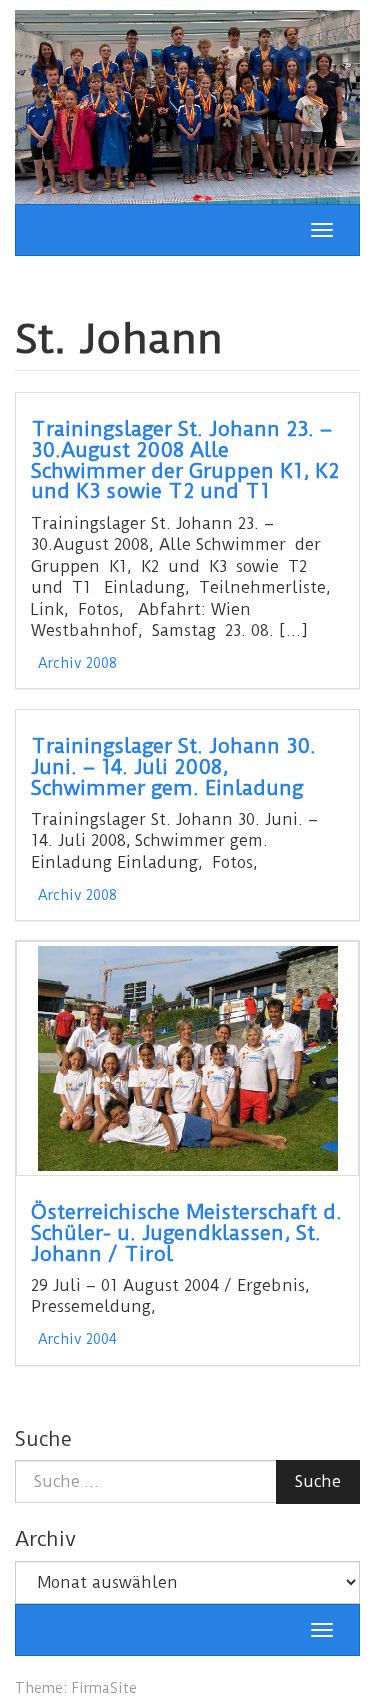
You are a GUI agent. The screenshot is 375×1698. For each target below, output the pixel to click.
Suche (318, 1481)
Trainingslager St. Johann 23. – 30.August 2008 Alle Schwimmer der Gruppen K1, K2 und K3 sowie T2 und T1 (185, 460)
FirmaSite (104, 1688)
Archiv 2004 (77, 1339)
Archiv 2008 (77, 663)
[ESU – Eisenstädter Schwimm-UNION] (187, 105)
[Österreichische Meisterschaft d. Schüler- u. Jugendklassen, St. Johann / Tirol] (187, 1058)
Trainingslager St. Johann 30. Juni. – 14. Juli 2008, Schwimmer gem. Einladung (173, 767)
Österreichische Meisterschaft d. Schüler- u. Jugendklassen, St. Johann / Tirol (186, 1233)
